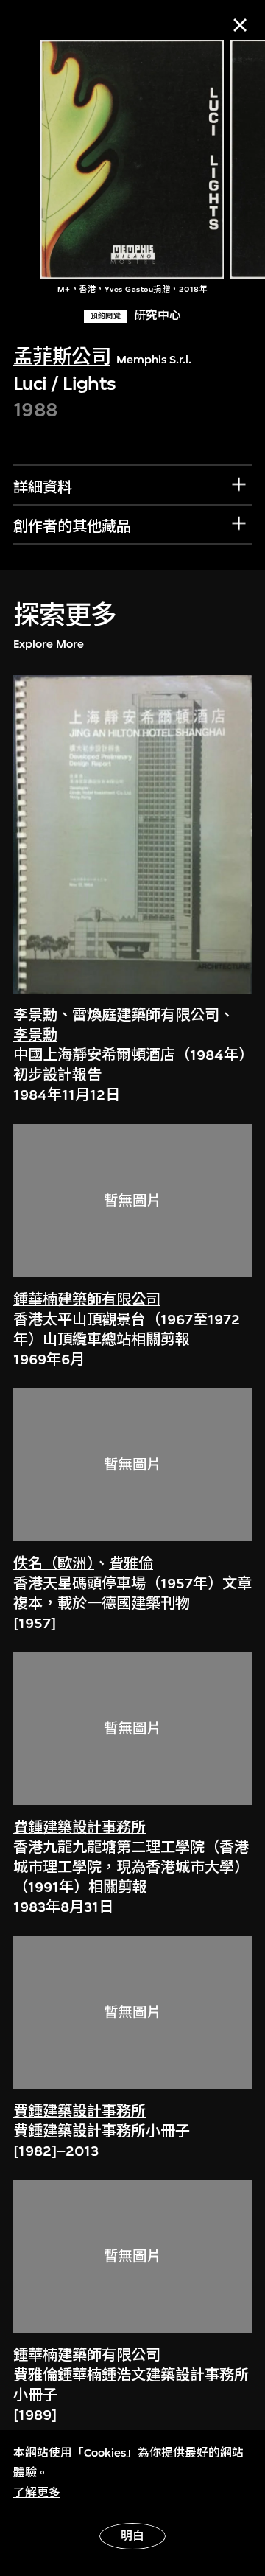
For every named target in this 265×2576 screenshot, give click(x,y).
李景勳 (35, 1035)
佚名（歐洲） (54, 1564)
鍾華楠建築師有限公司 (87, 1300)
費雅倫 (131, 1564)
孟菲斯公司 (62, 357)
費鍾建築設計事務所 (79, 1828)
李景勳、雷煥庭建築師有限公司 (116, 1015)
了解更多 (37, 2493)
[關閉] (240, 25)
